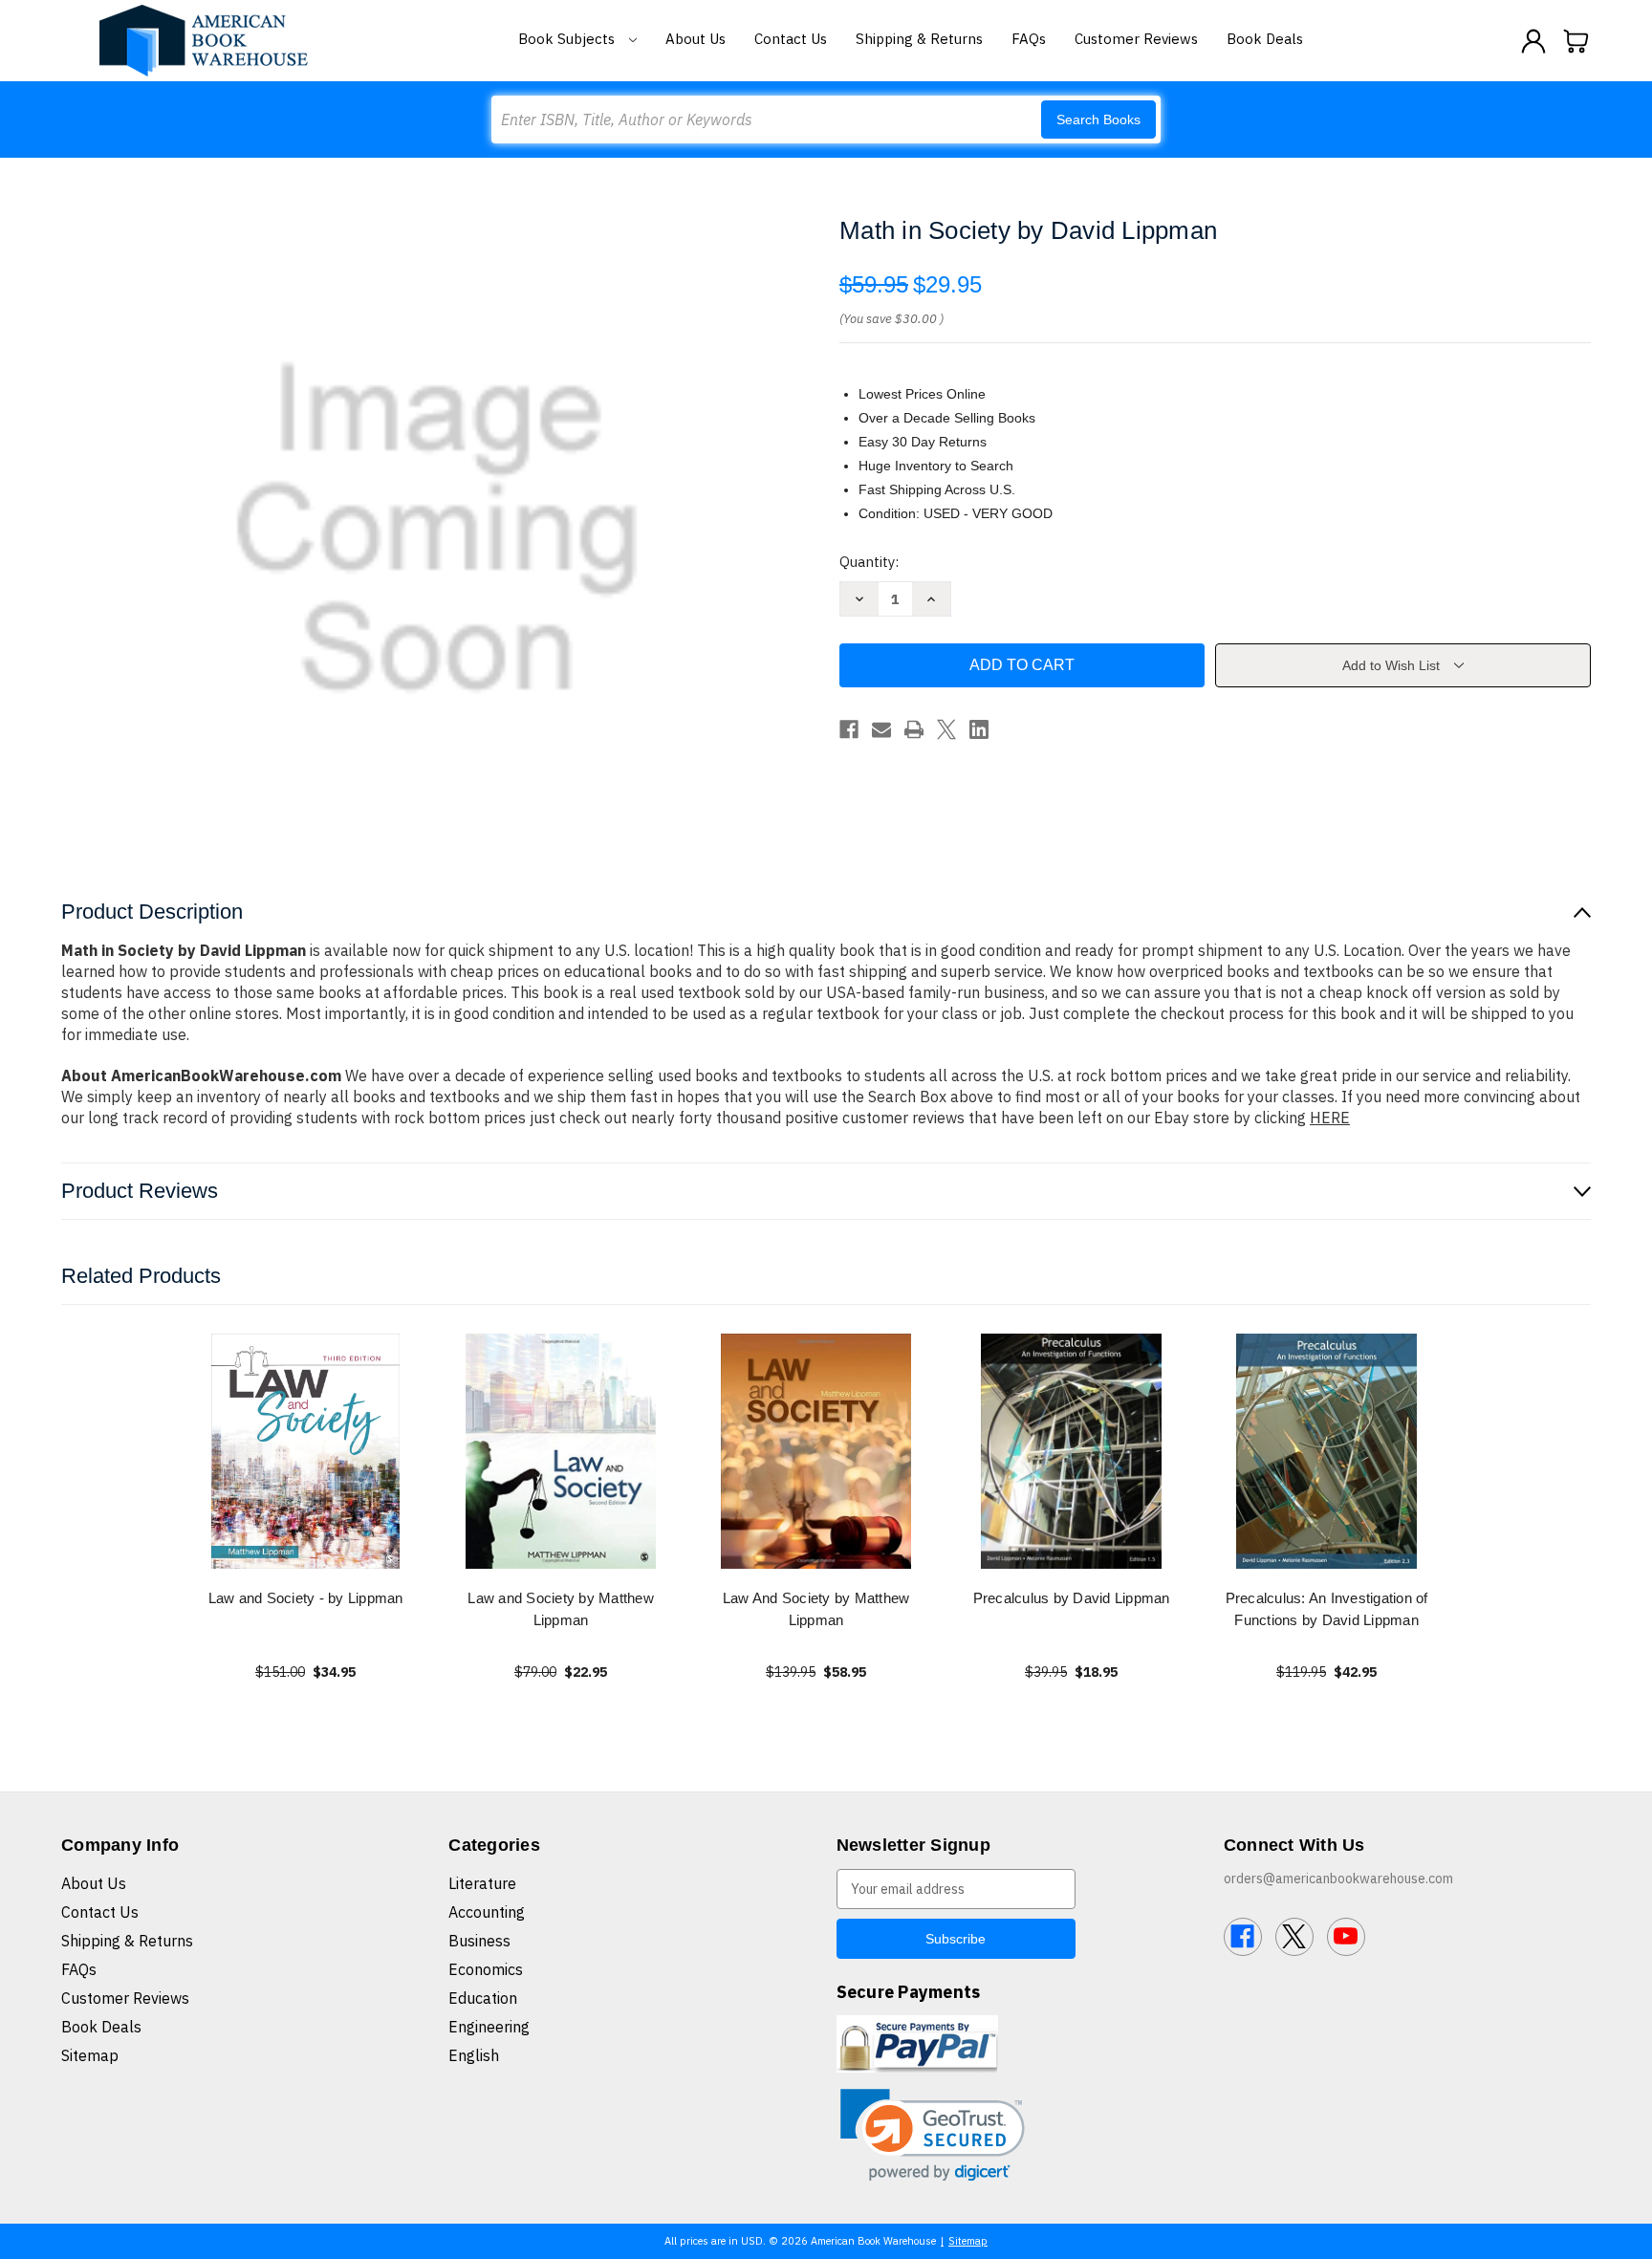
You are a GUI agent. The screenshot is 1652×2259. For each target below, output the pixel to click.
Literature (482, 1883)
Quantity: (869, 562)
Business (479, 1941)
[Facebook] (849, 729)
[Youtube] (1346, 1937)
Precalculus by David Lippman (1072, 1598)
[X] (946, 729)
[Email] (881, 729)
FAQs (1029, 39)
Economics (486, 1969)
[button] (933, 2135)
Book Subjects (568, 39)
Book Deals (1265, 39)
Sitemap (90, 2055)
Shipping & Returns (919, 39)
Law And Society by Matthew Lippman (816, 1609)
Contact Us (791, 39)
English (474, 2055)
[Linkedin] (979, 729)
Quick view (306, 1451)
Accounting (487, 1912)
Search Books (1098, 119)
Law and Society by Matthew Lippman (561, 1609)
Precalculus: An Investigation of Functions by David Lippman (1327, 1609)
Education (483, 1998)
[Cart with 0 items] (1576, 41)
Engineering (489, 2027)
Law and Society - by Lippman (306, 1598)
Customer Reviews (1136, 39)
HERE (1330, 1118)
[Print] (914, 729)
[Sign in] (1533, 41)
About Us (696, 39)
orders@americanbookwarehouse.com (1338, 1879)
